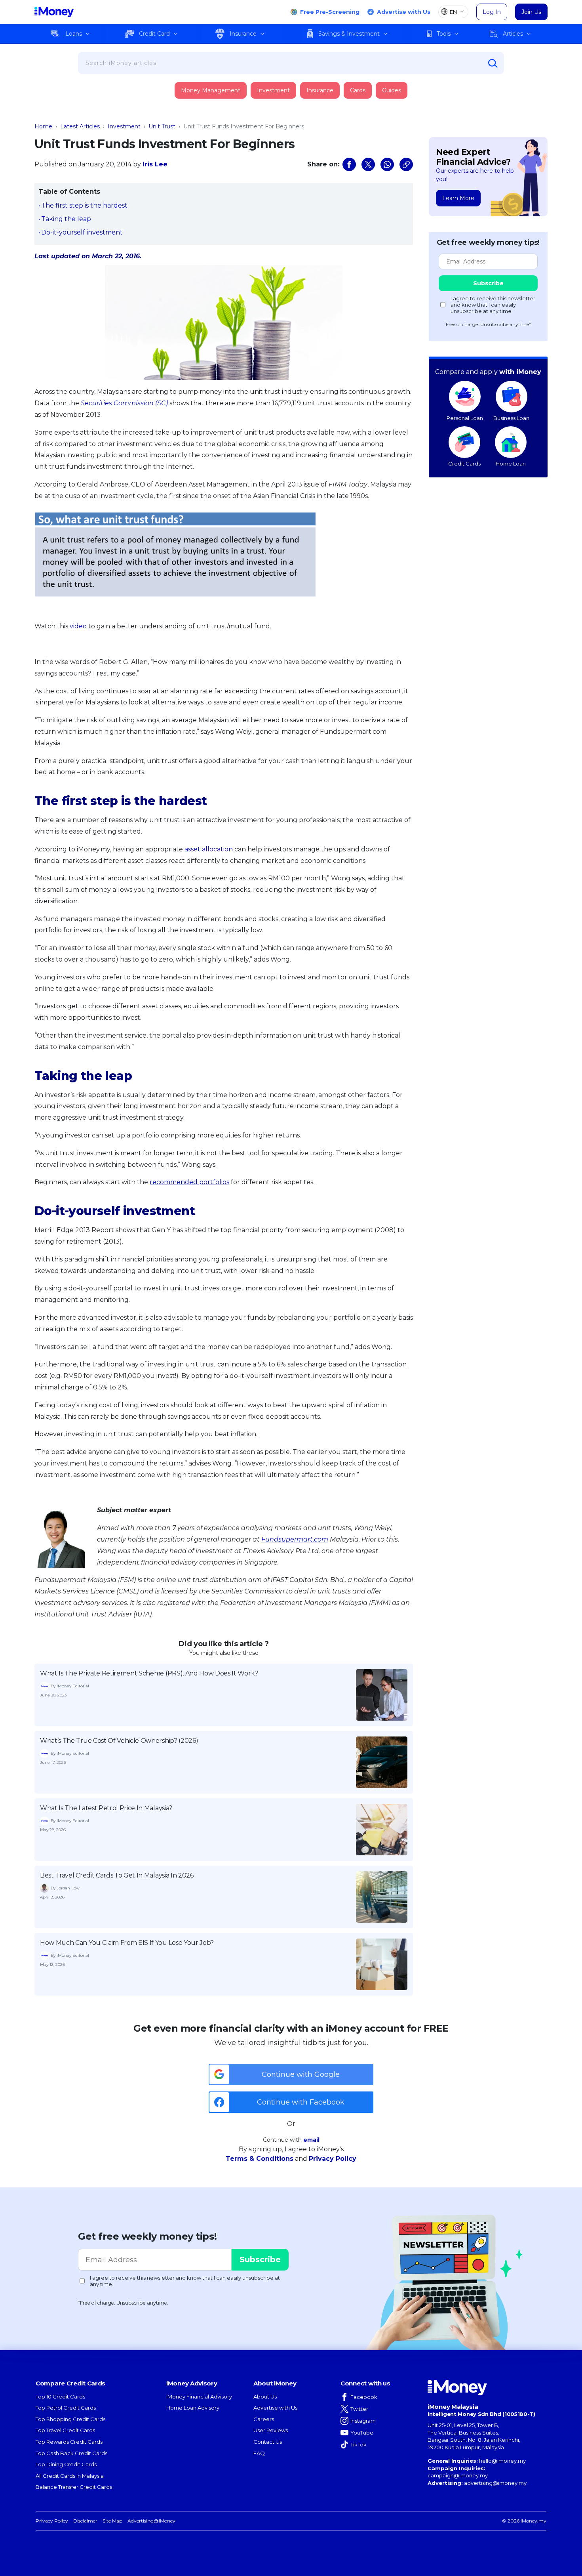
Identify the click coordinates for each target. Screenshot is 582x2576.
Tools (444, 34)
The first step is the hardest (84, 205)
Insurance (243, 34)
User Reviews (271, 2430)
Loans (74, 34)
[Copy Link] (406, 164)
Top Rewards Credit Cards (69, 2442)
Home (43, 126)
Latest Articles (80, 126)
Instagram (363, 2421)
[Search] (493, 63)
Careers (264, 2419)
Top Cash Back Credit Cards (71, 2453)
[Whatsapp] (387, 164)
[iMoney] (54, 12)
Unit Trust (162, 126)
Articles (513, 34)
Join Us (531, 12)
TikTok (359, 2444)
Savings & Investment (349, 34)
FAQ (259, 2453)
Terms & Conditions (260, 2159)
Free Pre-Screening (330, 12)
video (78, 626)
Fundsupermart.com (295, 1539)
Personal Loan (465, 418)
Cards (358, 90)
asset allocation (209, 849)
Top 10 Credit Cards (60, 2397)
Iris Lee (155, 164)
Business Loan (511, 418)
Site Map (112, 2521)
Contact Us (268, 2442)
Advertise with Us (404, 12)
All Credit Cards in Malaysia (70, 2476)
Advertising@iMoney (151, 2521)
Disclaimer (85, 2521)
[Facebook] (349, 164)
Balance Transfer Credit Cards (74, 2487)
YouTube (362, 2433)
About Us (265, 2397)
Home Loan (511, 464)
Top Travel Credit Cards (65, 2430)
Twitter (359, 2409)
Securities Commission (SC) (124, 403)
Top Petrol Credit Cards (66, 2408)
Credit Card (154, 34)
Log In (492, 12)
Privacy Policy (333, 2159)
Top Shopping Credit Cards (70, 2419)
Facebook (364, 2397)
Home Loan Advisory (193, 2408)
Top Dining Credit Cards (66, 2464)
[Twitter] (368, 164)
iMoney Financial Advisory (199, 2397)
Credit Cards (464, 464)
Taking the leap (66, 219)
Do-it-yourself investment (82, 232)
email (311, 2140)
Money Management (211, 90)
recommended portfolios (189, 1182)
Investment (273, 90)
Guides (392, 90)
